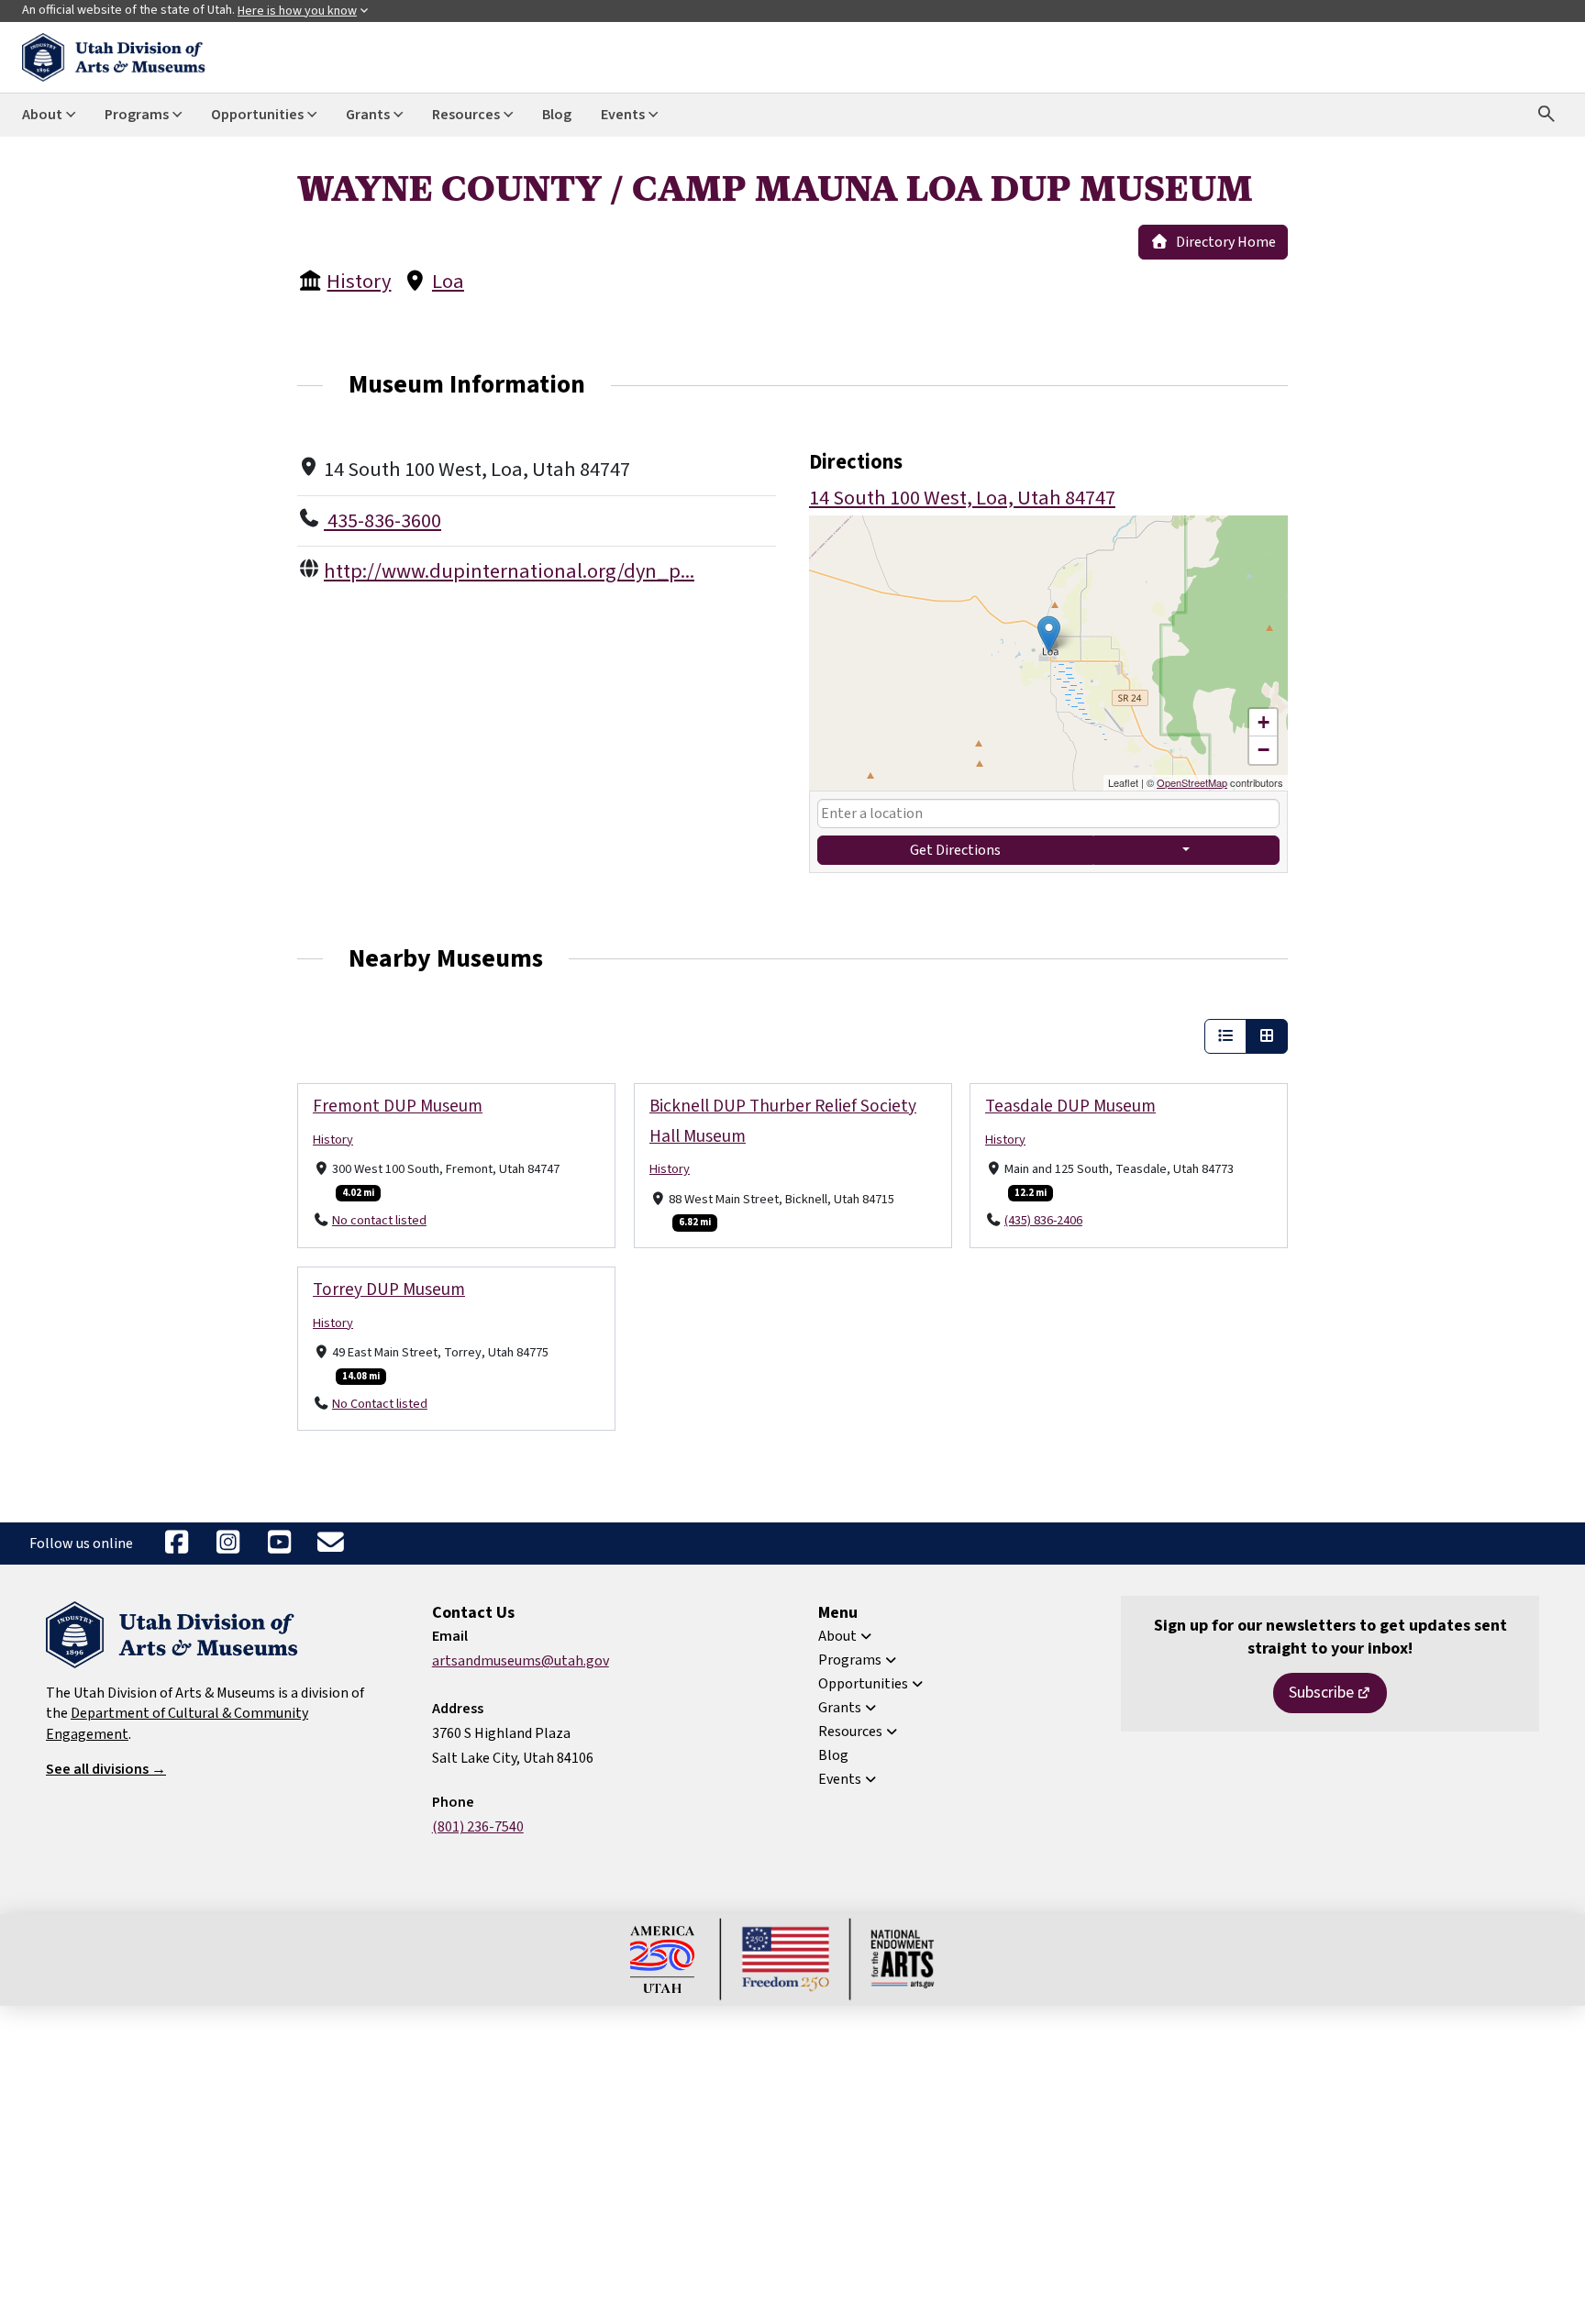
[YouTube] (279, 1544)
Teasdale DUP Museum (1070, 1106)
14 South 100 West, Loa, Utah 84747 (962, 498)
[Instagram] (227, 1544)
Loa (448, 282)
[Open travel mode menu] (1187, 850)
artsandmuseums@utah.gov (521, 1661)
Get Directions (955, 850)
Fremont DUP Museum (398, 1106)
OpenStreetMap (1192, 782)
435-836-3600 (382, 521)
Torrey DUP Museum (389, 1289)
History (359, 282)
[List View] (1225, 1036)
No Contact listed (380, 1404)
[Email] (330, 1544)
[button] (1049, 634)
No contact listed (379, 1220)
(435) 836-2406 (1043, 1220)
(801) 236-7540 (478, 1827)
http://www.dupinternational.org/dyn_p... (509, 571)
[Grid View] (1267, 1036)
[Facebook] (176, 1544)
